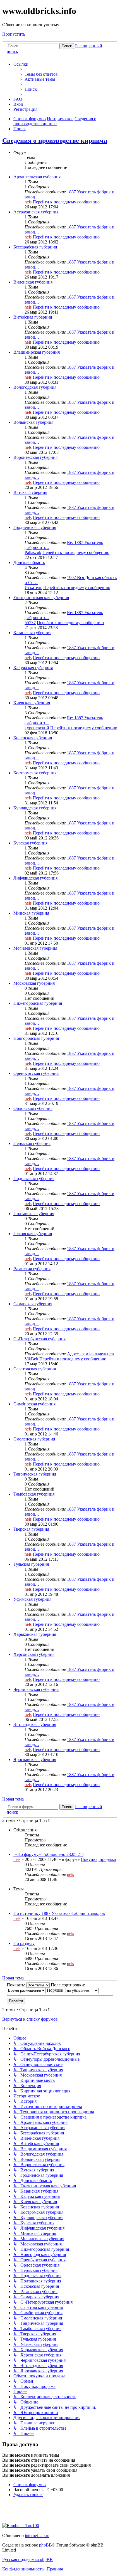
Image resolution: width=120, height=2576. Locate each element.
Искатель (33, 588)
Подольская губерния (34, 1179)
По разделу (24, 1943)
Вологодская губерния (35, 387)
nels (28, 202)
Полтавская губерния (34, 1214)
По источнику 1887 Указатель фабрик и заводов (59, 1913)
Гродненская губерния (35, 527)
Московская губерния (34, 983)
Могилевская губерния (35, 948)
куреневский (37, 728)
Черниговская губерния (36, 1689)
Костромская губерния (35, 773)
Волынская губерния (33, 422)
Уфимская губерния (32, 1599)
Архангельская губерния (37, 177)
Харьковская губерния (35, 1634)
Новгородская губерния (36, 1038)
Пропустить (14, 34)
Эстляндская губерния (35, 1724)
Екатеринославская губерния (41, 598)
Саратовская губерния (35, 1369)
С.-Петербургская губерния (39, 1339)
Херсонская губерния (34, 1654)
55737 (30, 623)
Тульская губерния (31, 1564)
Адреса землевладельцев (90, 1354)
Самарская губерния (33, 1304)
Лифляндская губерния (35, 878)
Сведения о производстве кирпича (55, 141)
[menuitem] (41, 74)
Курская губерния (30, 843)
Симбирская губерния (34, 1404)
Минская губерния (31, 913)
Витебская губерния (33, 317)
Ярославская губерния (35, 1759)
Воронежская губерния (35, 457)
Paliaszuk (33, 552)
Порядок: (56, 1990)
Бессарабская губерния (35, 247)
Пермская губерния (32, 1143)
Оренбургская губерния (36, 1073)
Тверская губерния (31, 1529)
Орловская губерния (33, 1108)
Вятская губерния (30, 492)
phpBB (45, 2545)
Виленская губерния (33, 282)
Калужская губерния (33, 668)
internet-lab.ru (37, 2536)
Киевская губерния (32, 703)
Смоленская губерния (34, 1439)
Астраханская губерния (36, 212)
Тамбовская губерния (34, 1494)
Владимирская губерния (37, 352)
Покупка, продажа (98, 1859)
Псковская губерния (33, 1234)
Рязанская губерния (32, 1269)
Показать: (16, 1985)
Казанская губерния (32, 633)
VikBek (31, 1359)
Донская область (29, 562)
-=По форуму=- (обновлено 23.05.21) (48, 1854)
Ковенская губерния (33, 738)
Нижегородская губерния (38, 1003)
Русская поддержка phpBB (27, 2559)
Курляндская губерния (35, 808)
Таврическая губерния (35, 1474)
